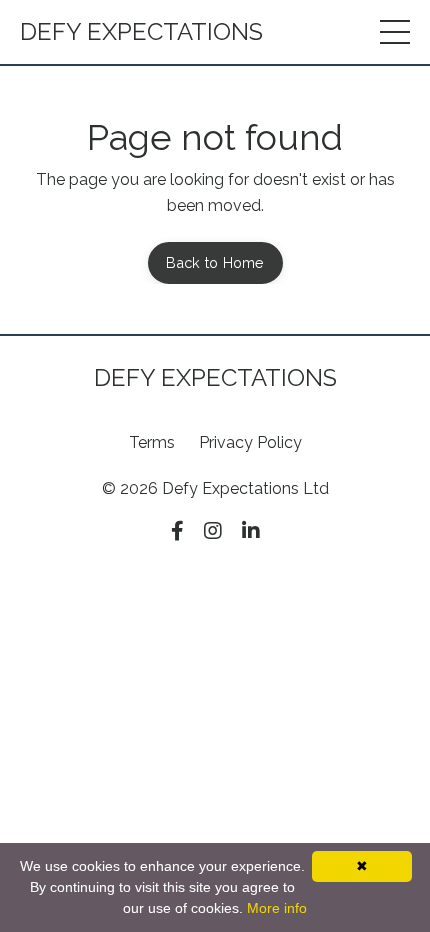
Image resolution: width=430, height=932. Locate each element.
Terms (152, 442)
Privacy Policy (250, 442)
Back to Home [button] (215, 262)
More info (277, 908)
